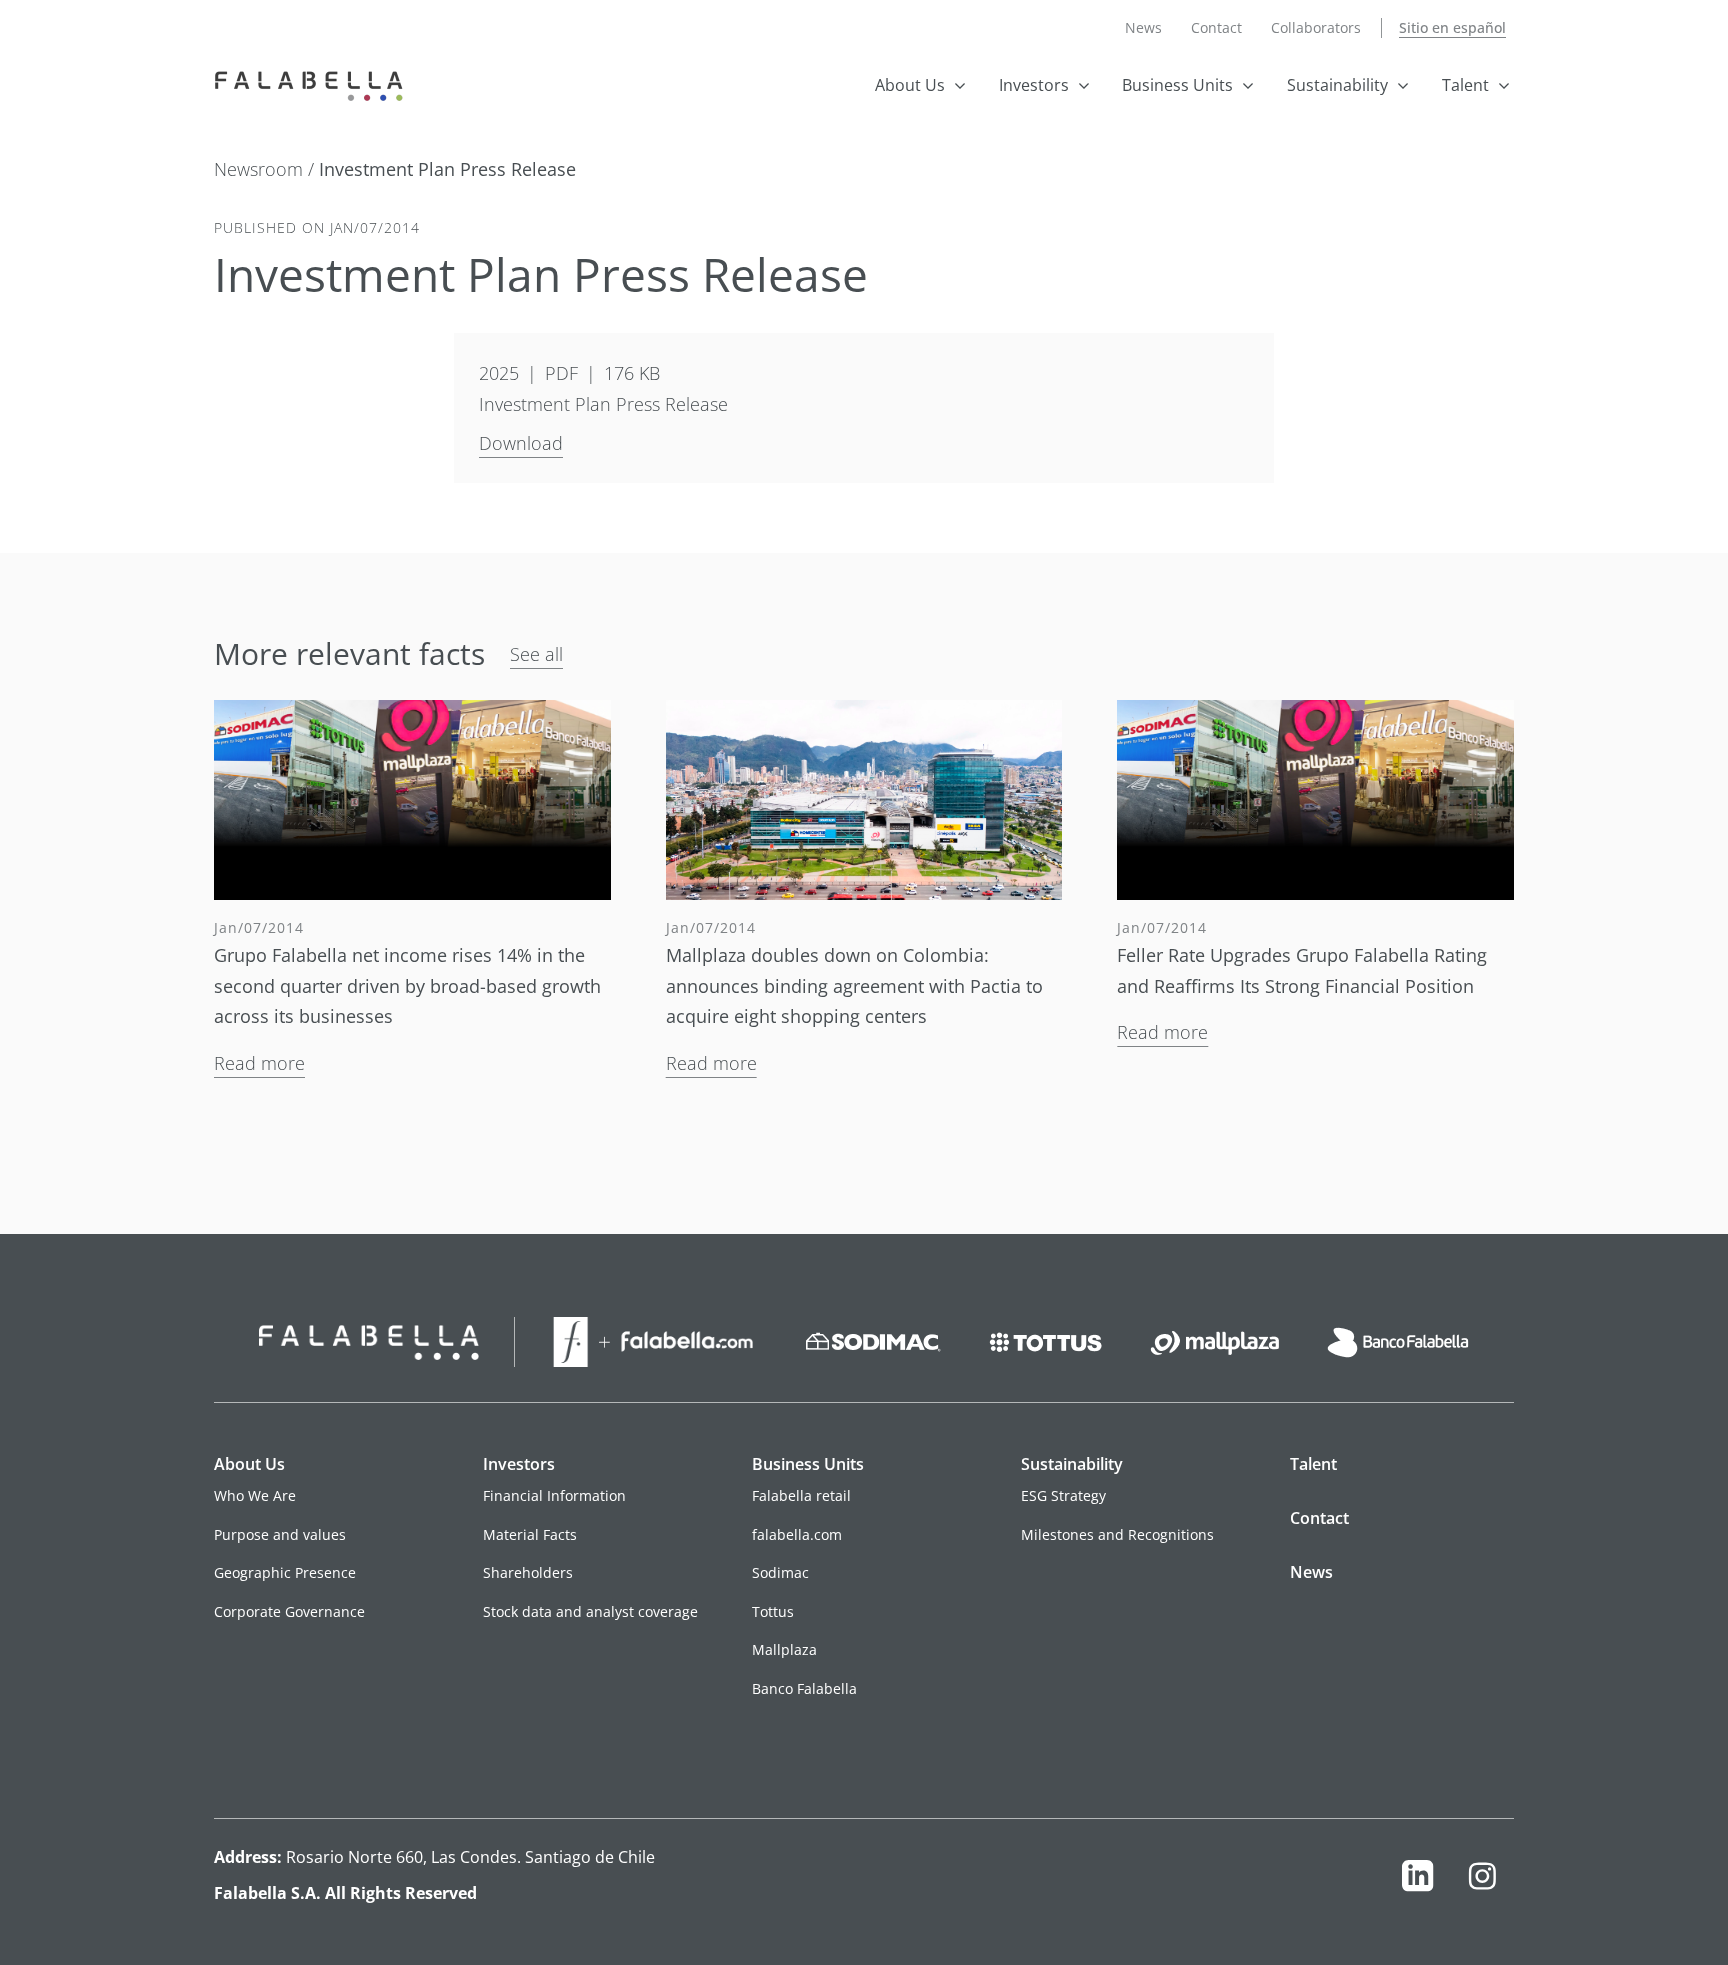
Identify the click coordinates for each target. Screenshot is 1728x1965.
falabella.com (797, 1534)
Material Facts (530, 1534)
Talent (1465, 85)
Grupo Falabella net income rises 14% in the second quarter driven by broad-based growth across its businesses (407, 985)
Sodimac (780, 1572)
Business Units (1177, 85)
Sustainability (1337, 85)
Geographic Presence (285, 1572)
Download (521, 443)
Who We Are (255, 1495)
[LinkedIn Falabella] (1418, 1880)
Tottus (773, 1611)
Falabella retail (801, 1495)
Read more (259, 1063)
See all (536, 654)
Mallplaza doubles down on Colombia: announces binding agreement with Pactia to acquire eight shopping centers (854, 985)
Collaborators (1316, 27)
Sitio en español (1452, 27)
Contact (1216, 27)
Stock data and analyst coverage (590, 1611)
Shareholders (528, 1572)
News (1143, 27)
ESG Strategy (1063, 1495)
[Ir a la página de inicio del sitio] (313, 84)
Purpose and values (280, 1534)
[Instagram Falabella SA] (1482, 1880)
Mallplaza (784, 1649)
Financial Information (554, 1495)
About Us (910, 85)
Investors (1034, 85)
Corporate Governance (289, 1611)
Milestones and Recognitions (1117, 1534)
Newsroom (261, 169)
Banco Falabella (804, 1688)
